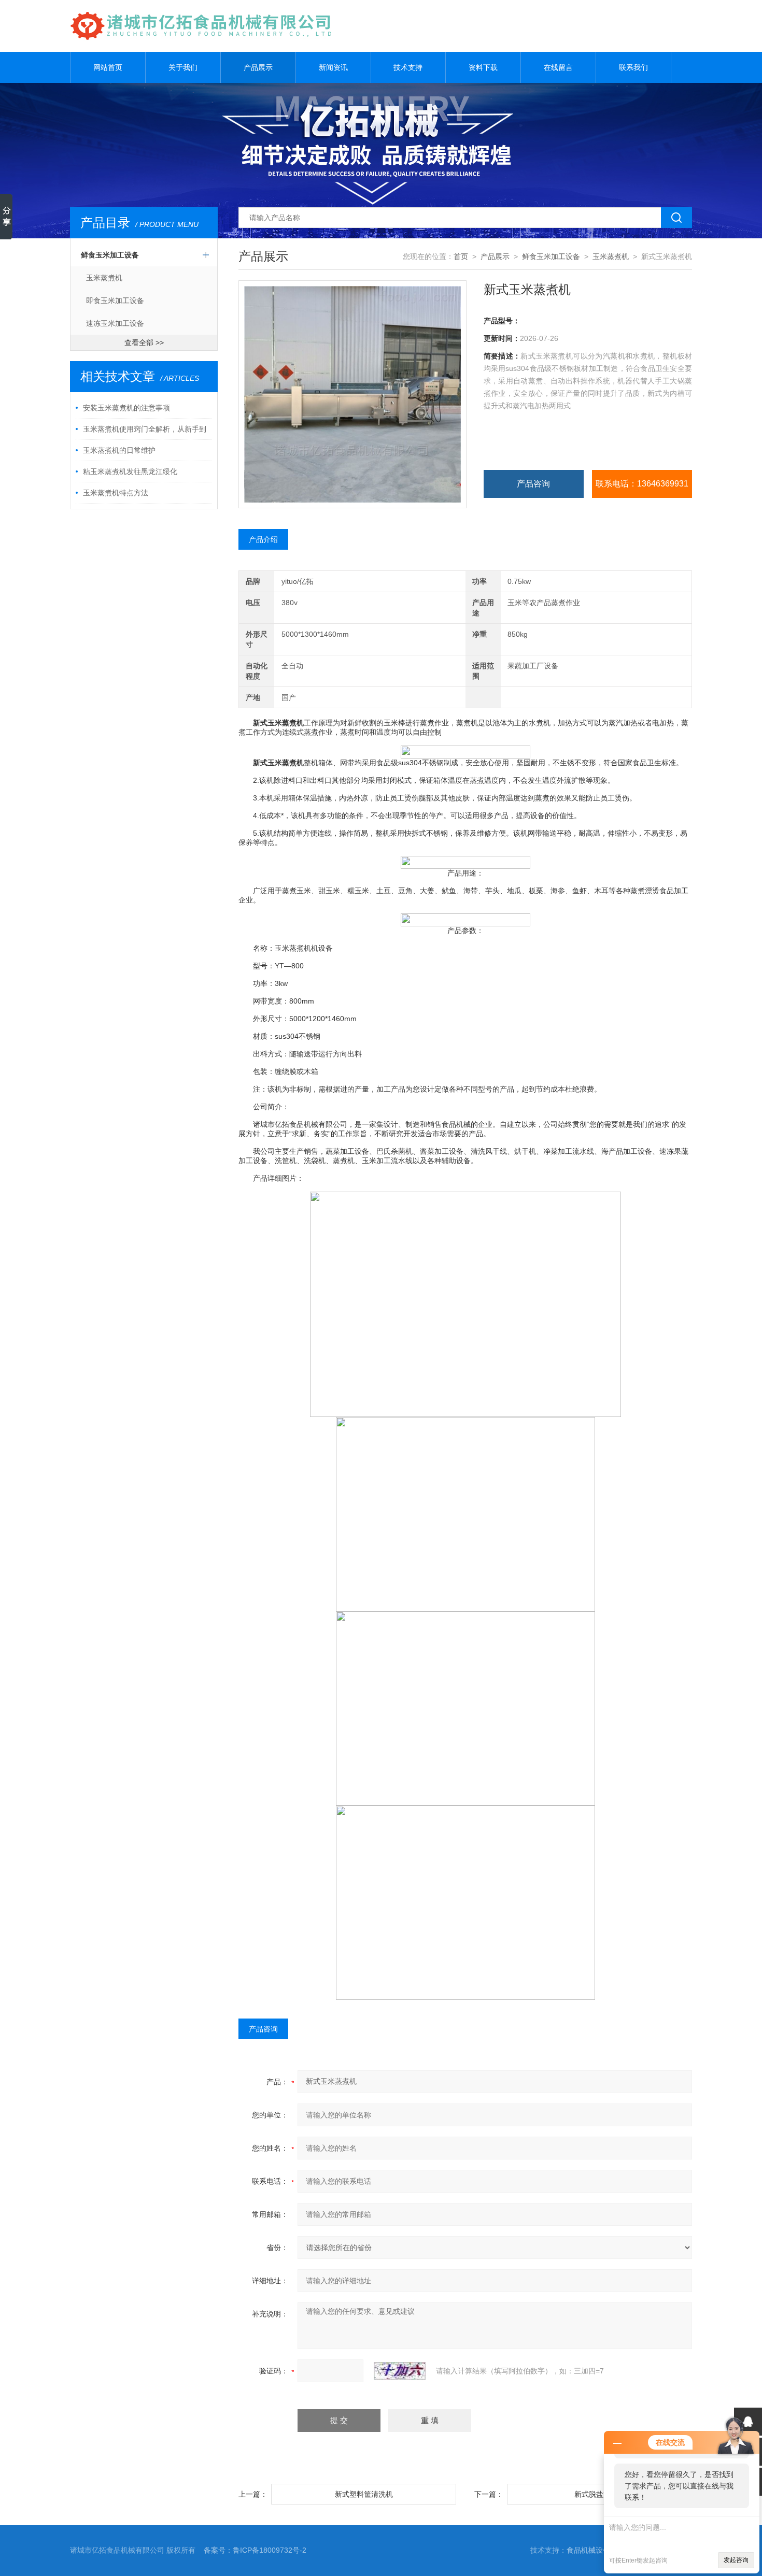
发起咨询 (736, 2560)
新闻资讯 (333, 67)
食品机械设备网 (592, 2550)
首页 (461, 256)
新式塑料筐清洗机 (364, 2494)
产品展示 (258, 67)
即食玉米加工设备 (115, 300)
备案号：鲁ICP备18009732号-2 (255, 2550)
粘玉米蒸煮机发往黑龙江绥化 (130, 471)
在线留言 (558, 67)
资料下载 (483, 67)
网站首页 (108, 67)
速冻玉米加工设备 (115, 323)
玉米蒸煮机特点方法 (116, 493)
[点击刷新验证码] (400, 2371)
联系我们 (633, 67)
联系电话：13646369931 (642, 484)
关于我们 (183, 67)
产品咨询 (533, 484)
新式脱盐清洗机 (600, 2494)
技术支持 (408, 67)
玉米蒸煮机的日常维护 (119, 450)
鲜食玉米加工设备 (110, 255)
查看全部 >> (144, 342)
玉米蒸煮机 (104, 278)
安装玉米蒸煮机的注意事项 (126, 408)
